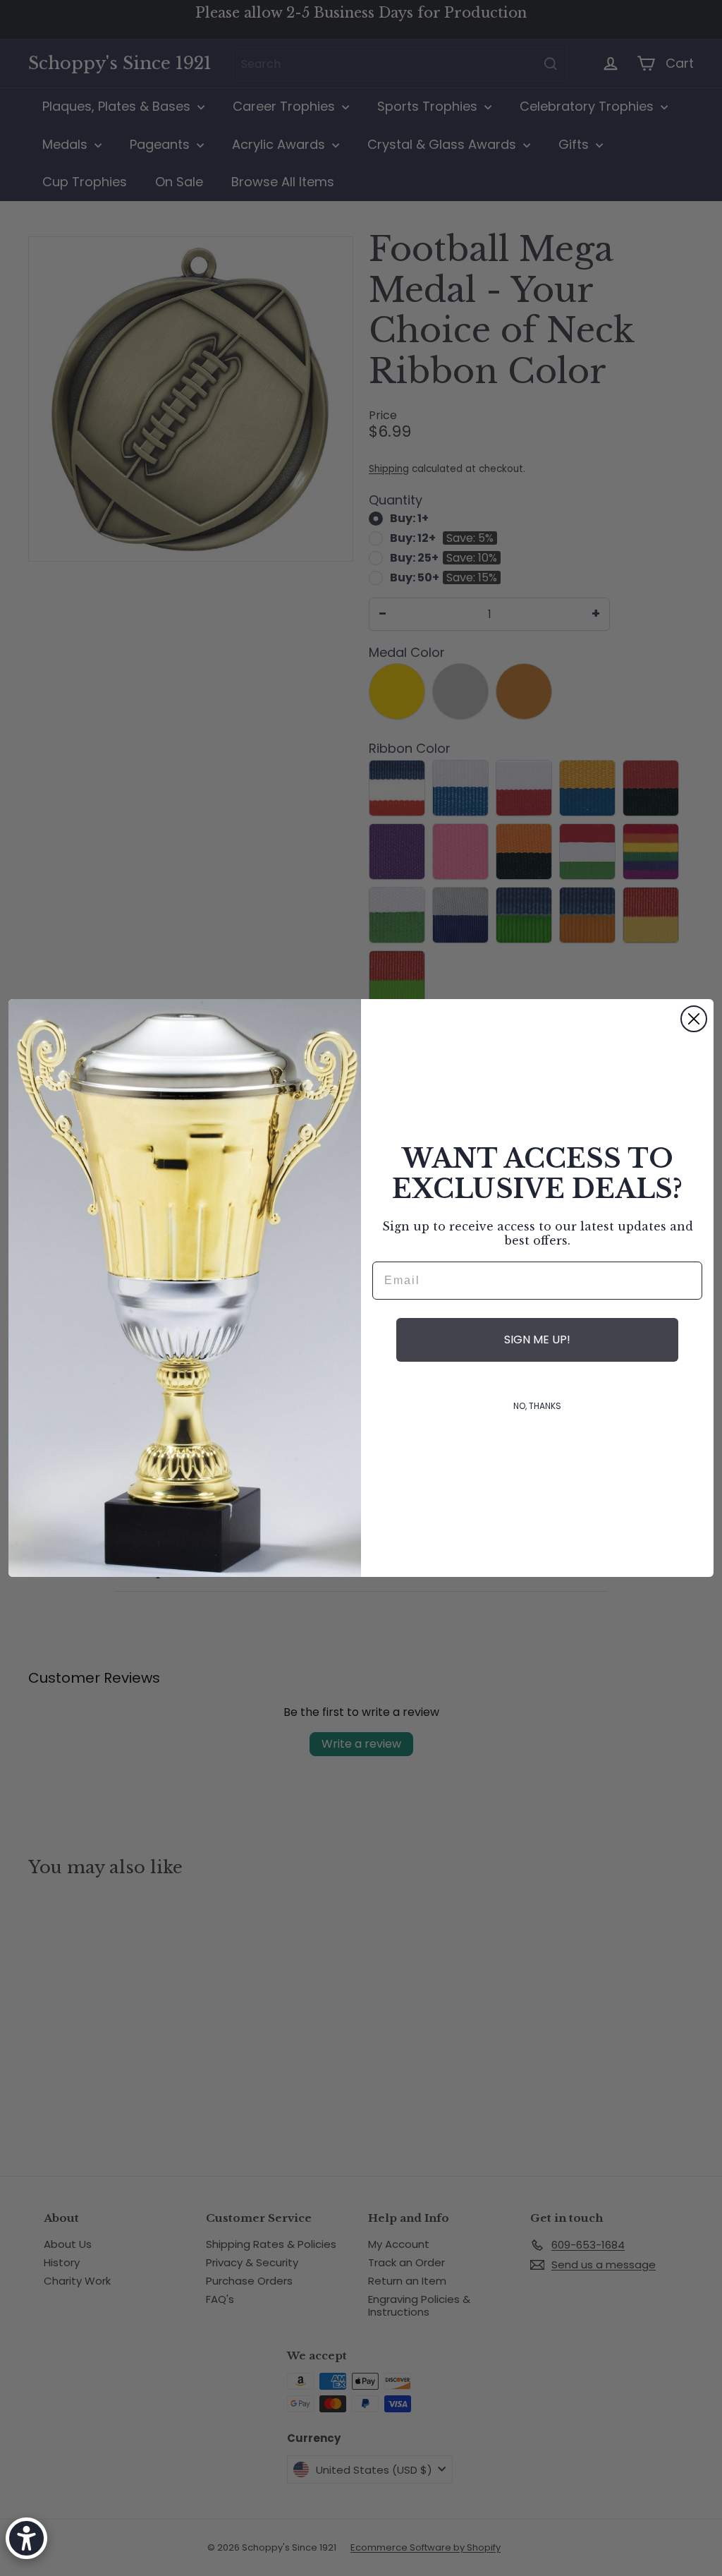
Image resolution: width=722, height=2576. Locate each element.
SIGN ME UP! (537, 1340)
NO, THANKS (537, 1406)
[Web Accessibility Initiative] (26, 2538)
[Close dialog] (694, 1019)
